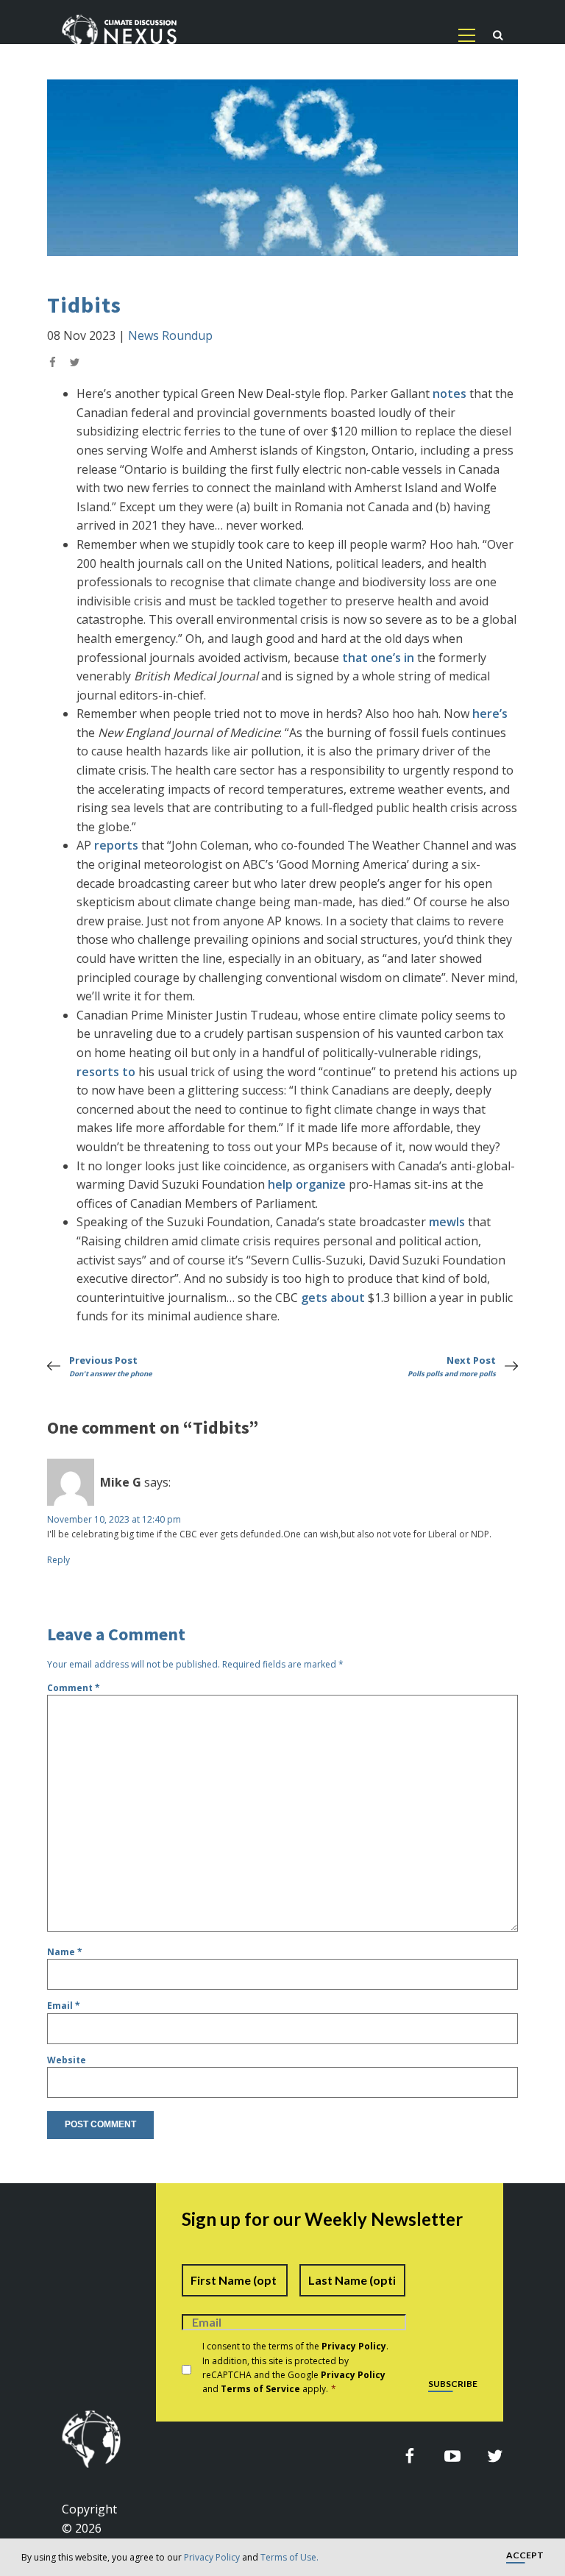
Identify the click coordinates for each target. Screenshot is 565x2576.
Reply (58, 1560)
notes (449, 394)
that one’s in (378, 658)
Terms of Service (260, 2389)
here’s (490, 714)
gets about (333, 1298)
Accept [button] (525, 2556)
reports (116, 845)
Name (65, 1952)
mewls (447, 1222)
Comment (74, 1688)
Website (67, 2060)
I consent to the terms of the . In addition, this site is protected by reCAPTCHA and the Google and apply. (295, 2367)
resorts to (106, 1072)
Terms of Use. (289, 2557)
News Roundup (170, 335)
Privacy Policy (212, 2557)
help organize (307, 1184)
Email (64, 2006)
